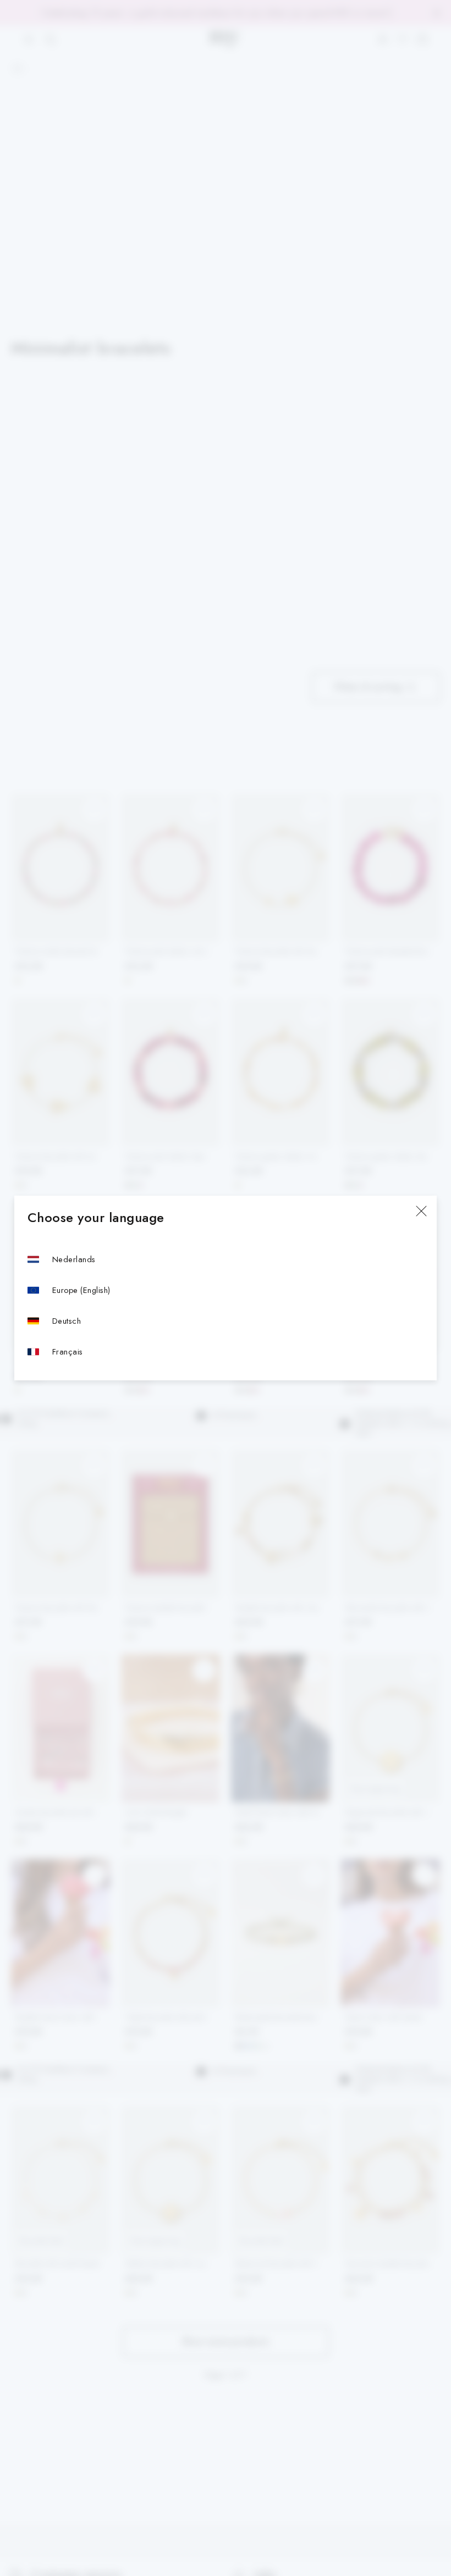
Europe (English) (81, 1290)
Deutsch (67, 1321)
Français (68, 1351)
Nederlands (74, 1259)
